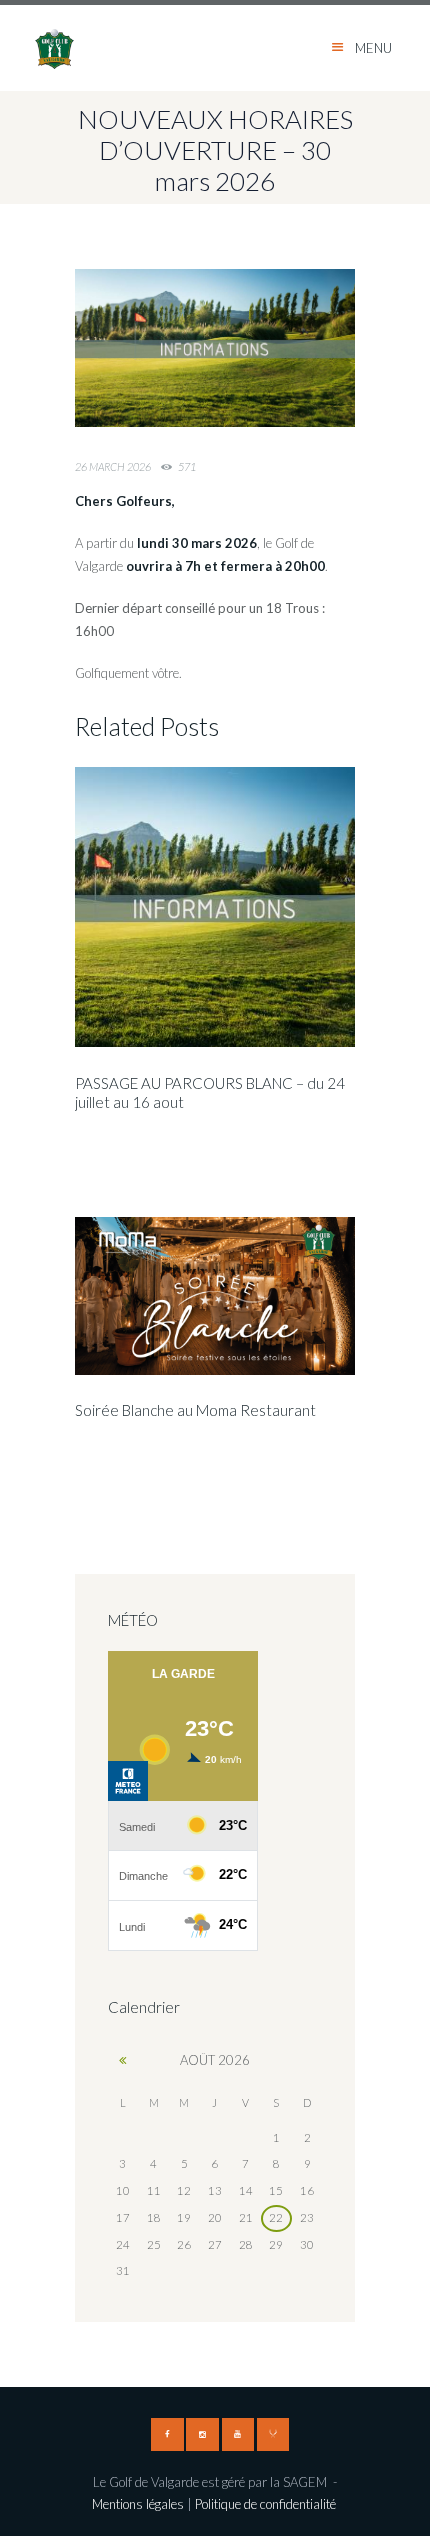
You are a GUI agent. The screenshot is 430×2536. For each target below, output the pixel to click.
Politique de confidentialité (267, 2504)
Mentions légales (138, 2504)
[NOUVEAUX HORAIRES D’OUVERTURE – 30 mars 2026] (215, 348)
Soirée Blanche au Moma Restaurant (195, 1410)
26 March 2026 (113, 466)
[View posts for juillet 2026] (123, 2060)
